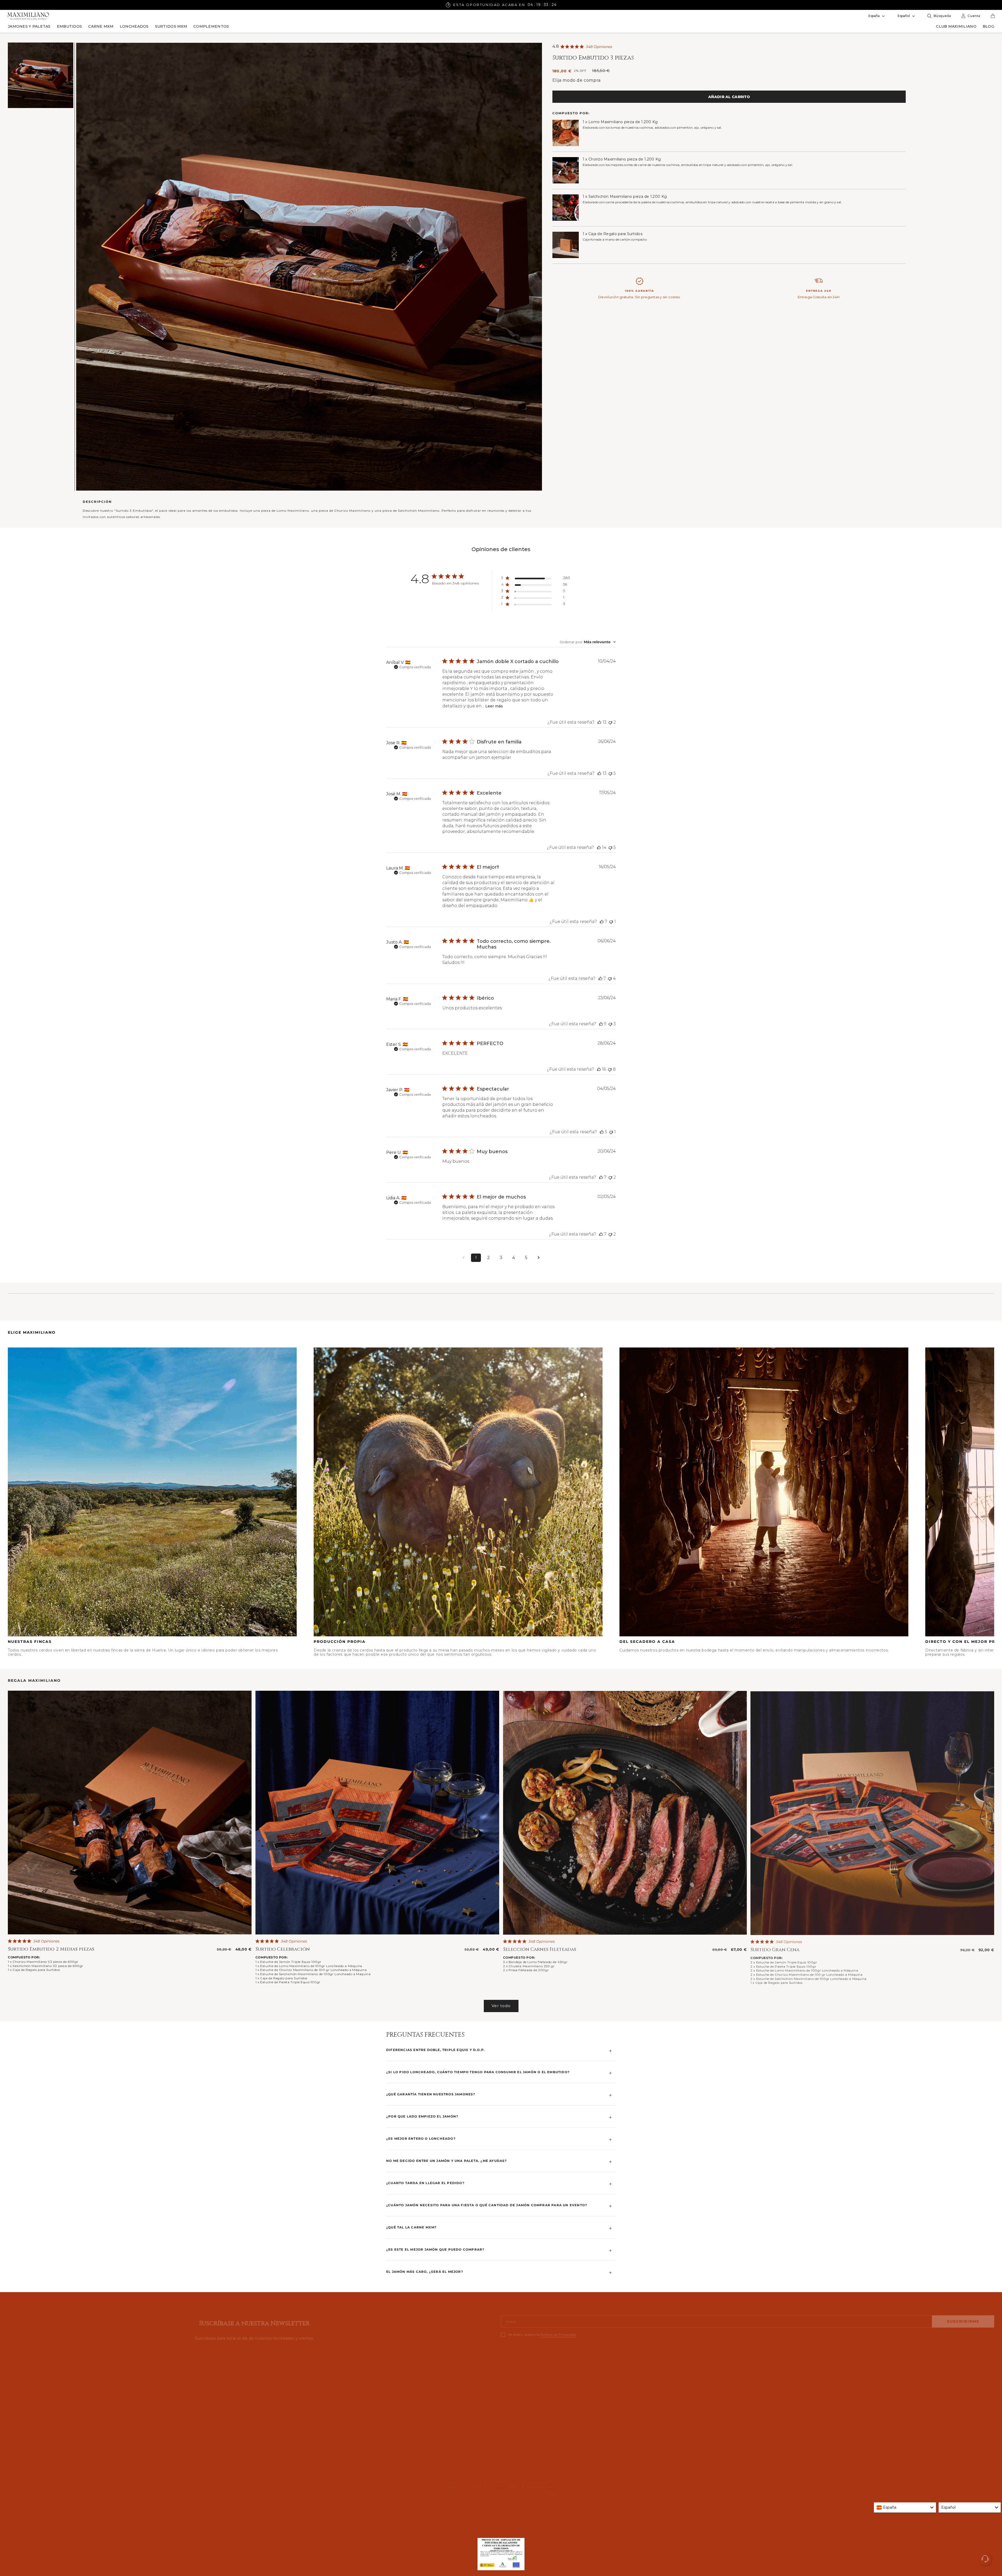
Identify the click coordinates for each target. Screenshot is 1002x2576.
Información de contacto (109, 2494)
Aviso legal (185, 2494)
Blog (12, 2387)
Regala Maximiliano (520, 2422)
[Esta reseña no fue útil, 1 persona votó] (611, 922)
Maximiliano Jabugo (25, 2496)
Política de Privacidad (558, 2331)
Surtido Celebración (283, 1949)
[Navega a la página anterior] (463, 1258)
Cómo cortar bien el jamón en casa (288, 2411)
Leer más (494, 706)
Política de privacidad (65, 2494)
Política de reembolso (153, 2494)
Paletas (509, 2387)
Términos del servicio (249, 2494)
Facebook (765, 2387)
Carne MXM (513, 2411)
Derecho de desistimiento (32, 2411)
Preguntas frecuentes (28, 2422)
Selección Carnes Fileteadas (540, 1949)
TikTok (761, 2411)
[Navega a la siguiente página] (539, 1258)
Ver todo (501, 2006)
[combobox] (588, 642)
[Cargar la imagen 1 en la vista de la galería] (41, 75)
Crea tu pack (514, 2399)
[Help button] (985, 2559)
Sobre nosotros (270, 2375)
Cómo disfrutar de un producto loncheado (295, 2399)
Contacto (17, 2446)
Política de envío (213, 2494)
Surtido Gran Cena (775, 1949)
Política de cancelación (290, 2494)
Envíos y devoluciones (29, 2434)
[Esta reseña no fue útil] (610, 722)
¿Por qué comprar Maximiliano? (285, 2387)
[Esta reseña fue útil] (599, 722)
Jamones (511, 2375)
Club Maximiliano (24, 2375)
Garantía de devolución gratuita (37, 2399)
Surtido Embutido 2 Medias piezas (51, 1949)
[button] (29, 26)
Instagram (765, 2375)
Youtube (764, 2399)
